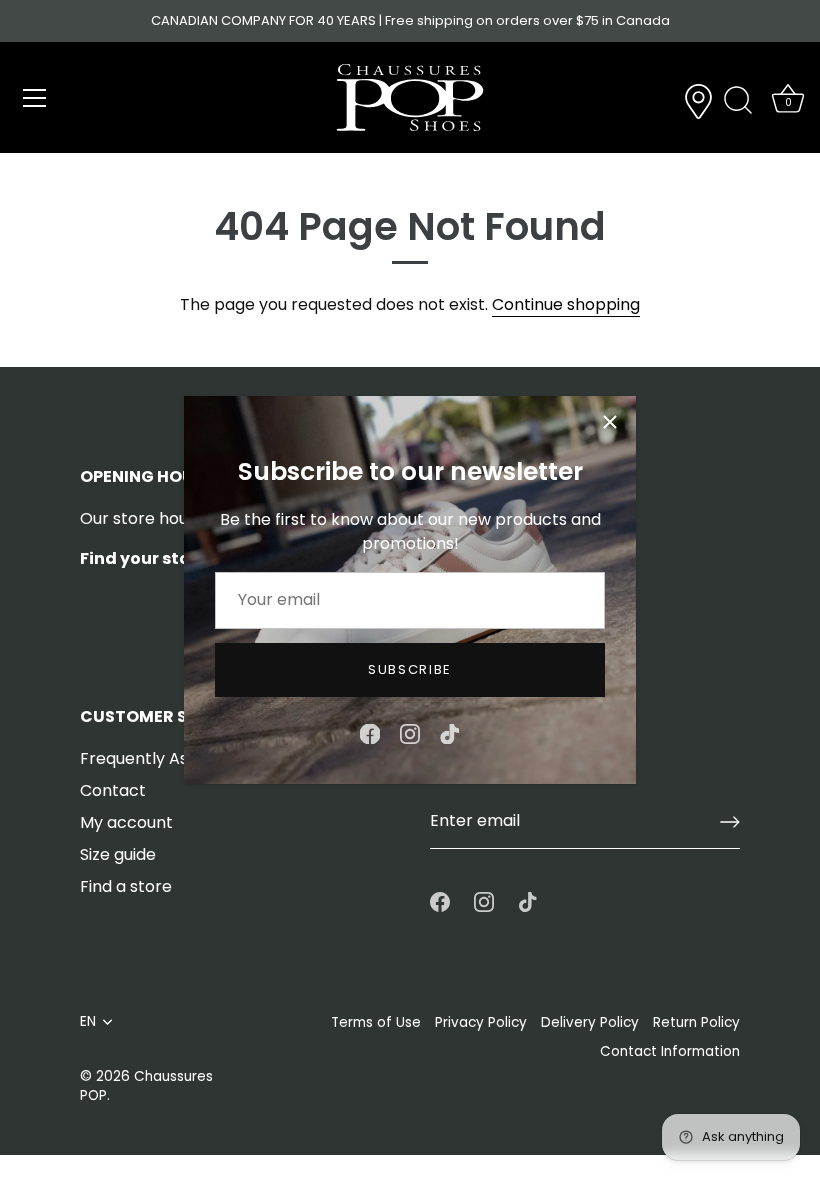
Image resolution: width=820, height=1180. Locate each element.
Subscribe (410, 669)
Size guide (118, 854)
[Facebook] (370, 732)
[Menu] (35, 98)
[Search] (738, 101)
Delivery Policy (590, 1022)
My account (126, 822)
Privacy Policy (481, 1022)
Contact (113, 790)
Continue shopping (566, 304)
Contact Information (670, 1051)
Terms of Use (376, 1022)
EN (88, 1021)
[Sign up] (730, 822)
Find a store (126, 886)
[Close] (610, 422)
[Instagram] (410, 732)
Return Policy (696, 1022)
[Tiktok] (450, 732)
